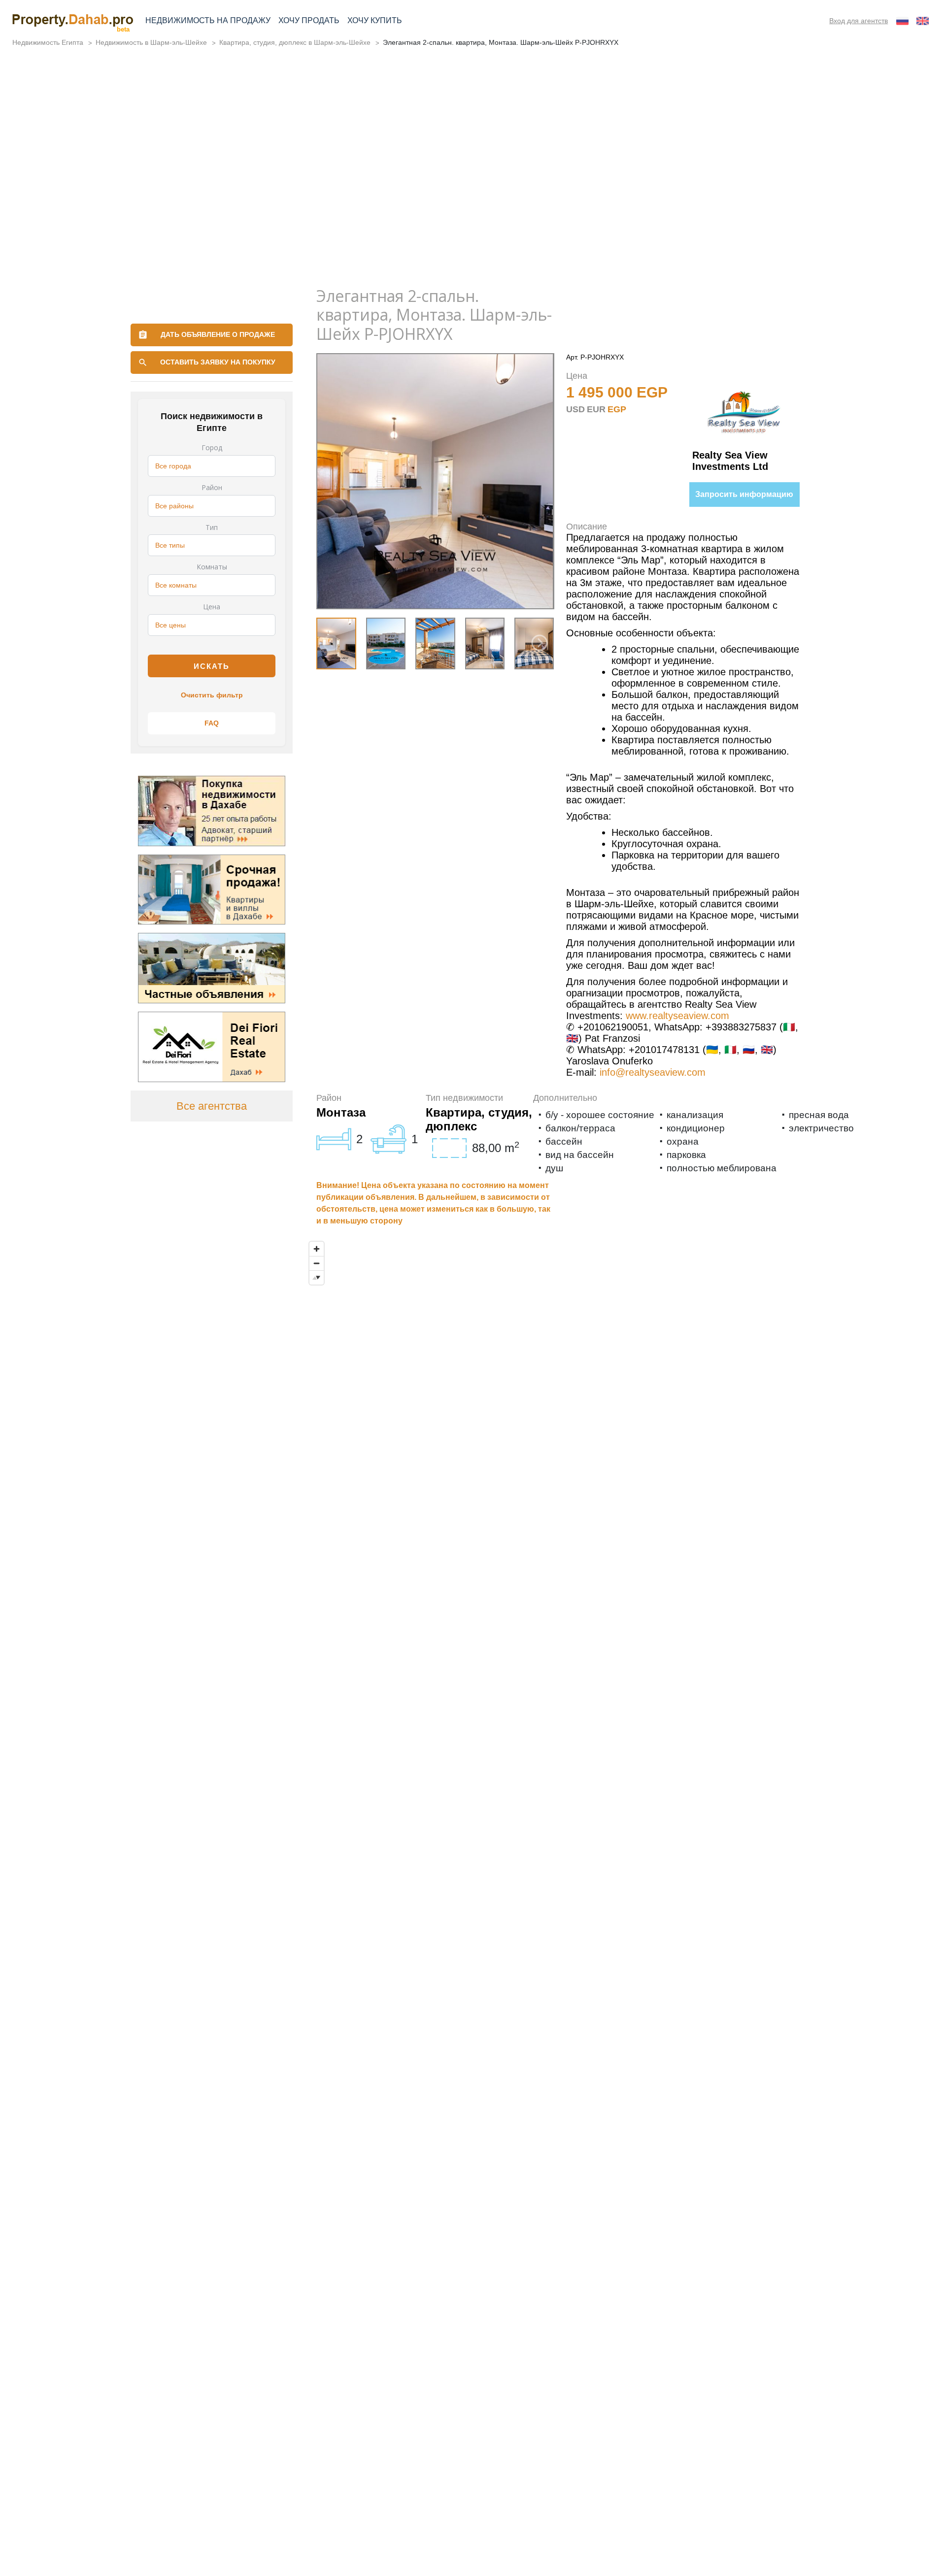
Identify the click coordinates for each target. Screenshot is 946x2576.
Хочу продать (309, 20)
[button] (540, 643)
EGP (617, 409)
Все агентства (212, 1106)
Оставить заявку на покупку (218, 362)
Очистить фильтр (212, 695)
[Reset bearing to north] (317, 1277)
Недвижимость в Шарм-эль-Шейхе (151, 42)
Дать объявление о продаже (218, 334)
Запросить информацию (744, 494)
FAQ (212, 723)
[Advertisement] (473, 203)
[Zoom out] (317, 1263)
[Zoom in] (317, 1249)
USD (575, 409)
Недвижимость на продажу (208, 20)
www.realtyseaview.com (677, 1016)
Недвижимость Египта (48, 42)
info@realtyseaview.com (653, 1072)
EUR (596, 409)
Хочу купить (375, 20)
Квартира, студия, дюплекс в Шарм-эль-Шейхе (295, 42)
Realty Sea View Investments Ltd (730, 461)
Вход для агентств (859, 21)
